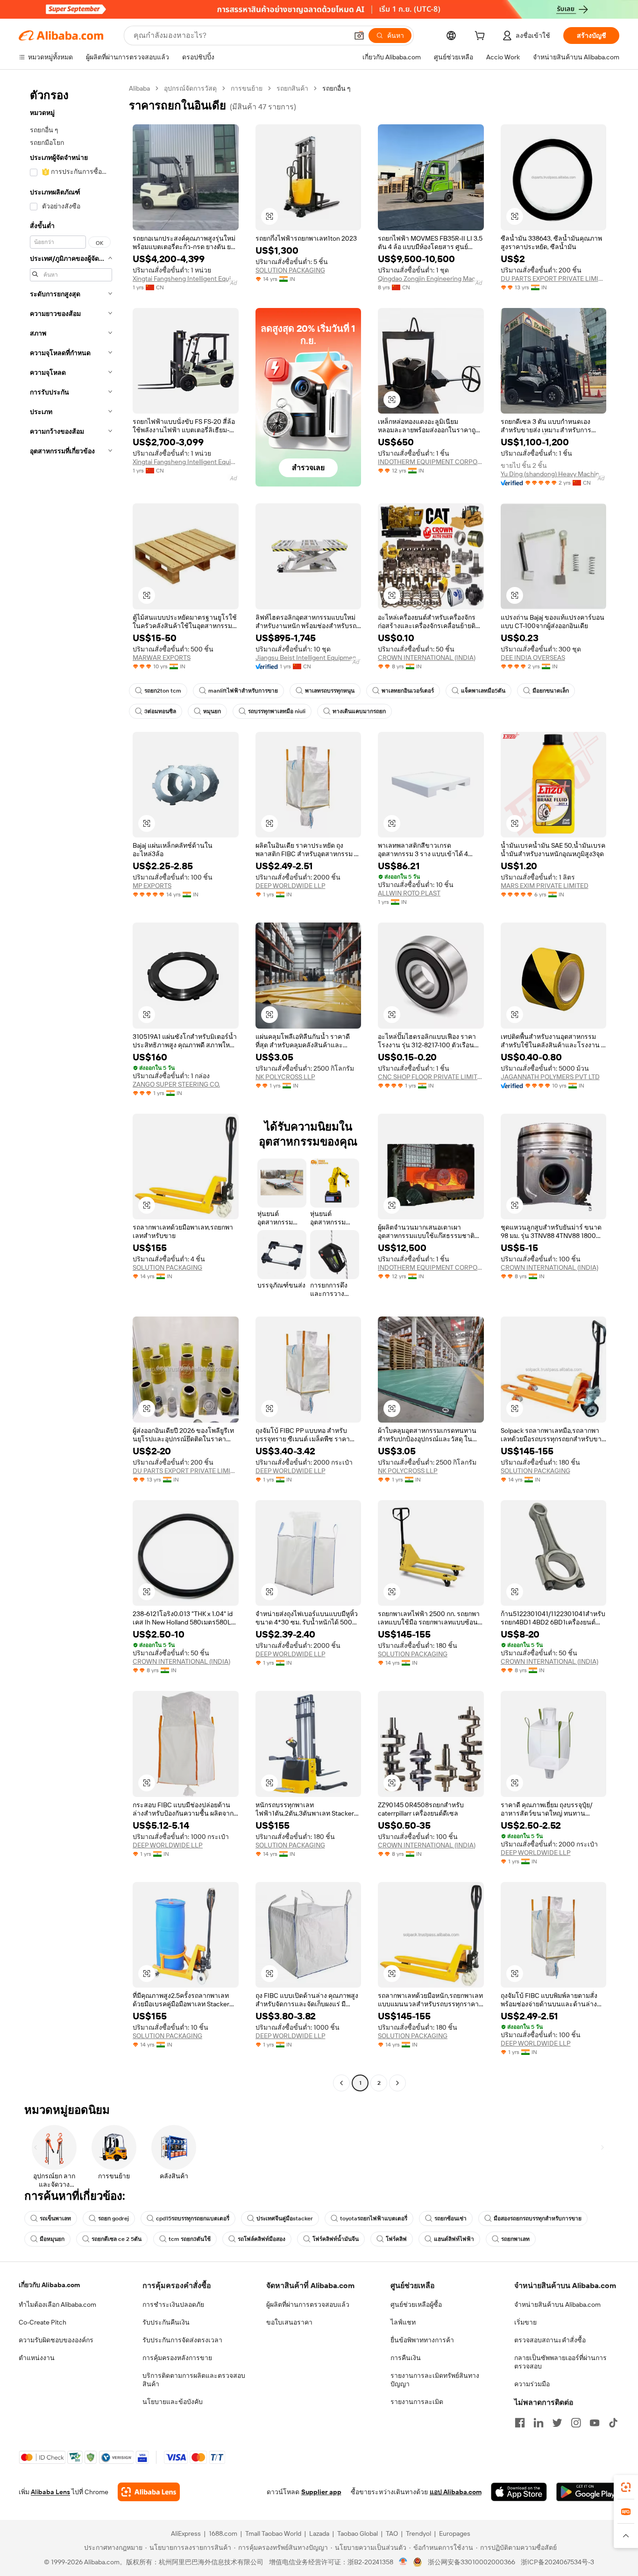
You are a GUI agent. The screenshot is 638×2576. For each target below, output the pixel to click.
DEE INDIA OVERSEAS (533, 658)
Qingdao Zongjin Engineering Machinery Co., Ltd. (431, 279)
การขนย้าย (247, 88)
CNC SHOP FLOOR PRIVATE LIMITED (431, 1077)
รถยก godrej (113, 2218)
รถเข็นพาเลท (55, 2218)
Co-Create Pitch (43, 2322)
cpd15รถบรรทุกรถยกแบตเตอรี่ (193, 2218)
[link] (626, 2487)
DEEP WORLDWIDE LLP (291, 886)
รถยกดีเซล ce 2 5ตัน (117, 2239)
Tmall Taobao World (273, 2533)
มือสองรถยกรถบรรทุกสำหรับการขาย (538, 2218)
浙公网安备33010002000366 (471, 2562)
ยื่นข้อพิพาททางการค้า (422, 2340)
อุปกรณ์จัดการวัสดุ (190, 88)
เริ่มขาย (525, 2322)
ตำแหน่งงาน (37, 2358)
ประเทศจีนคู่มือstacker (285, 2218)
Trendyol (418, 2533)
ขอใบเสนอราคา (289, 2322)
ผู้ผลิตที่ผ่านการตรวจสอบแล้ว (308, 2304)
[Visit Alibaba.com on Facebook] (520, 2423)
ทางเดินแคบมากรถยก (359, 711)
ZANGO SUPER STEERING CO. (176, 1084)
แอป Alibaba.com (456, 2492)
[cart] (482, 37)
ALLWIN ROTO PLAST (409, 893)
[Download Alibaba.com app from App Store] (519, 2492)
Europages (455, 2533)
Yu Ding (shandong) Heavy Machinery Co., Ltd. (554, 474)
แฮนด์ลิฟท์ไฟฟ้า (454, 2239)
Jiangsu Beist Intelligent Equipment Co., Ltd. (308, 658)
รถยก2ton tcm (163, 691)
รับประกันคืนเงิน (166, 2322)
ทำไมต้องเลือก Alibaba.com (57, 2304)
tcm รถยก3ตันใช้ (190, 2239)
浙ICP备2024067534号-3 (557, 2562)
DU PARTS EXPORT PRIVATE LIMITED (554, 279)
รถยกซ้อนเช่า (450, 2218)
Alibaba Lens (50, 2492)
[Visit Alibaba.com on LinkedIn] (539, 2423)
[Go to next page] (397, 2083)
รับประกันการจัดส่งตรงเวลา (182, 2340)
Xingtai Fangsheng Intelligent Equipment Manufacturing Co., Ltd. (186, 279)
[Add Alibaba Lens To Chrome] (149, 2492)
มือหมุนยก (52, 2239)
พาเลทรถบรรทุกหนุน (330, 691)
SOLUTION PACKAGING (290, 270)
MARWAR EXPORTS (162, 658)
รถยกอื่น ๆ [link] (337, 88)
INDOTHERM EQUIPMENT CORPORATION (431, 462)
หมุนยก (212, 711)
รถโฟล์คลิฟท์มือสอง (262, 2239)
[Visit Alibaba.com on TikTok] (613, 2423)
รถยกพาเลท (515, 2239)
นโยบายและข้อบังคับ (173, 2402)
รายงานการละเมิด (417, 2402)
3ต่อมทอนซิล (160, 711)
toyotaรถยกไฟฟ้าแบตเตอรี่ (374, 2218)
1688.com (223, 2533)
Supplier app (321, 2492)
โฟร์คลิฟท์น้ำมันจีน (336, 2239)
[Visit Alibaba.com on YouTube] (595, 2423)
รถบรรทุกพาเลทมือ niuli (277, 711)
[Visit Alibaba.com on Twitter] (557, 2423)
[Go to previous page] (341, 2083)
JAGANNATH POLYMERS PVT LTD (550, 1077)
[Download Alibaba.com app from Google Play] (588, 2492)
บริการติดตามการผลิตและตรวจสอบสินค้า (194, 2380)
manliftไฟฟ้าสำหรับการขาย (243, 691)
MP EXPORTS (152, 886)
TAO (392, 2533)
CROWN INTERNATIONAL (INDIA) (427, 658)
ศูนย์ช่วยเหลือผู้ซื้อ (416, 2304)
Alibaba (139, 88)
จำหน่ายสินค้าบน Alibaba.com (557, 2304)
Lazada (319, 2533)
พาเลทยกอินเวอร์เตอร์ (408, 691)
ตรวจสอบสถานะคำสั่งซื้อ (550, 2340)
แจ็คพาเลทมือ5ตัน (483, 691)
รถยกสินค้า (292, 88)
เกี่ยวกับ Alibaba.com (49, 2285)
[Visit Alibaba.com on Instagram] (576, 2423)
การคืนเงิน (406, 2358)
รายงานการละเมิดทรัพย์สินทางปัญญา (435, 2380)
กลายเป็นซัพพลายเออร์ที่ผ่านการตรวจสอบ (560, 2362)
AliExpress (186, 2533)
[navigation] (71, 1087)
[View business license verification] (403, 2562)
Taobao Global (358, 2533)
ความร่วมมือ (532, 2384)
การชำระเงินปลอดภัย (173, 2304)
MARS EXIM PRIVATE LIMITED (545, 886)
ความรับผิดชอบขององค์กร (56, 2340)
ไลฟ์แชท (403, 2322)
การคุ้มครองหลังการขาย (177, 2358)
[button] (359, 36)
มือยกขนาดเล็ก (551, 691)
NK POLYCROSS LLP (285, 1077)
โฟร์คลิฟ (396, 2239)
